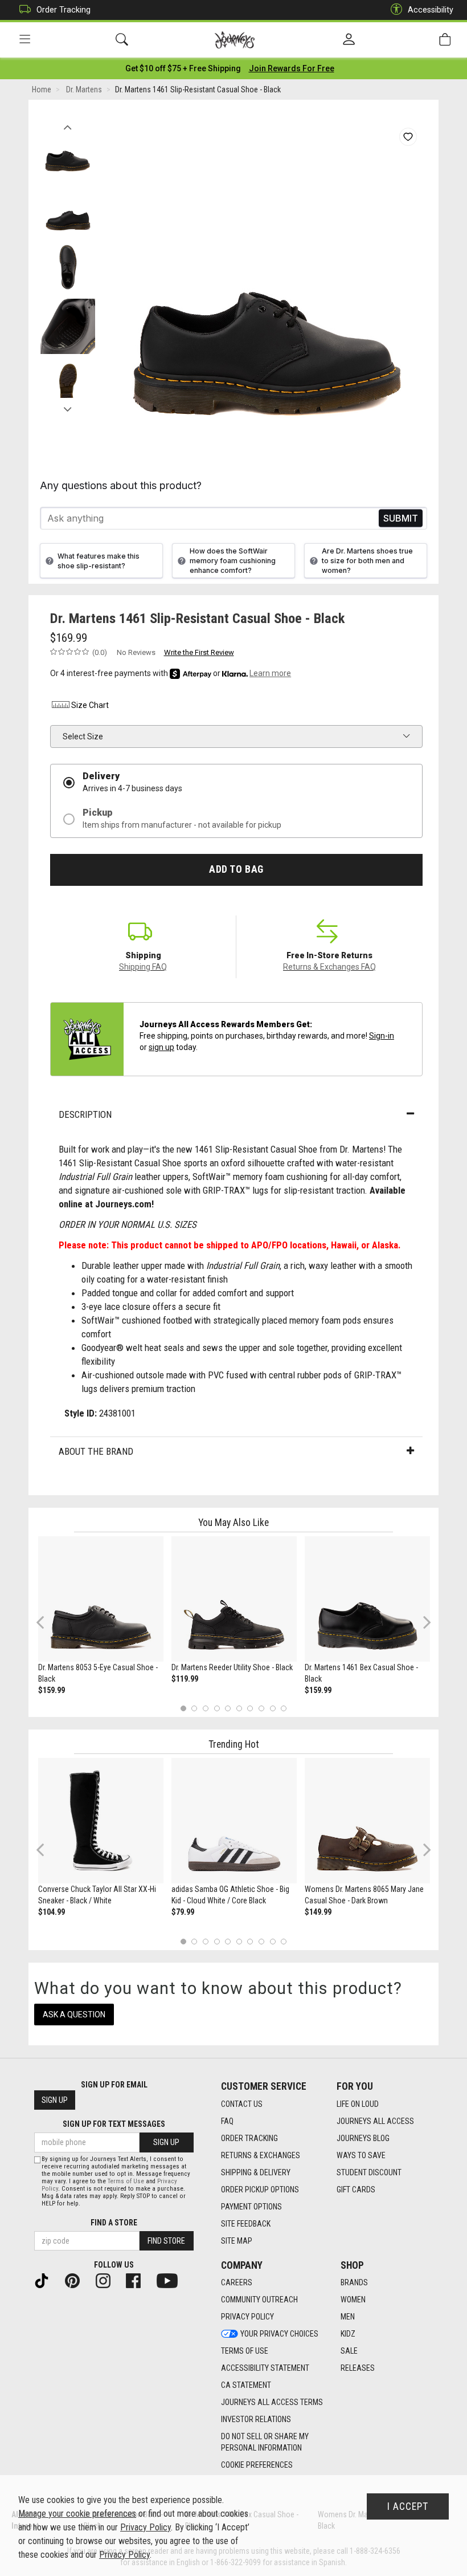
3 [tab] (206, 1708)
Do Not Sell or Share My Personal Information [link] (265, 2442)
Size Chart (90, 705)
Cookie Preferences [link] (257, 2465)
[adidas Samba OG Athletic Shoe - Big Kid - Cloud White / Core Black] (234, 1821)
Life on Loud (358, 2104)
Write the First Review (199, 652)
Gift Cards (356, 2190)
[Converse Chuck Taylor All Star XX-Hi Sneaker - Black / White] (101, 1821)
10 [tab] (284, 1708)
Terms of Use (245, 2351)
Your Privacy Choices (279, 2334)
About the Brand (96, 1451)
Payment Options (251, 2207)
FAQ (227, 2121)
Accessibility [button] (431, 10)
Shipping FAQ (143, 967)
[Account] (349, 40)
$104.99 (52, 1912)
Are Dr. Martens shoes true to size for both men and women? (367, 561)
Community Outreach (259, 2300)
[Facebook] (138, 2280)
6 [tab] (239, 1708)
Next (67, 406)
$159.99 (52, 1690)
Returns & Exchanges (261, 2155)
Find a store (114, 2223)
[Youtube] (172, 2280)
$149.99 (318, 1912)
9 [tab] (273, 1708)
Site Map (237, 2241)
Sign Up (55, 2100)
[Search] (122, 40)
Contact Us (242, 2104)
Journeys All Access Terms (272, 2402)
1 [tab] (183, 1708)
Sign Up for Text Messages (114, 2124)
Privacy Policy (247, 2317)
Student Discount (369, 2172)
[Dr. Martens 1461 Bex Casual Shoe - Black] (367, 1599)
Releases (358, 2368)
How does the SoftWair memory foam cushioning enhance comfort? (233, 561)
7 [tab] (250, 1708)
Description (85, 1114)
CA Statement (246, 2385)
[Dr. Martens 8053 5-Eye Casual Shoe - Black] (101, 1599)
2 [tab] (194, 1708)
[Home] (235, 40)
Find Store (166, 2241)
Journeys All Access (375, 2121)
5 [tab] (228, 1708)
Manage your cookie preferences (77, 2514)
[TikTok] (46, 2280)
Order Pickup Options (260, 2190)
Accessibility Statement (265, 2368)
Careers (237, 2282)
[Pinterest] (77, 2280)
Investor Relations (256, 2419)
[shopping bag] (445, 40)
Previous (67, 124)
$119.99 (185, 1679)
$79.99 (183, 1912)
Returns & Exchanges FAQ (329, 967)
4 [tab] (217, 1708)
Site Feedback (246, 2224)
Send (401, 518)
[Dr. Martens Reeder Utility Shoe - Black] (234, 1599)
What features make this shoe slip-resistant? (99, 561)
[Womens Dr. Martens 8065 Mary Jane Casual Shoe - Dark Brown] (367, 1821)
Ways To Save (361, 2155)
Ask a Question (74, 2015)
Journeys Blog (363, 2138)
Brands (354, 2282)
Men (348, 2317)
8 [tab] (261, 1708)
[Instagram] (108, 2280)
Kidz (348, 2334)
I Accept (408, 2506)
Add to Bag (236, 869)
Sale (349, 2351)
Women (353, 2300)
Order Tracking (64, 10)
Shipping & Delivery (256, 2172)
